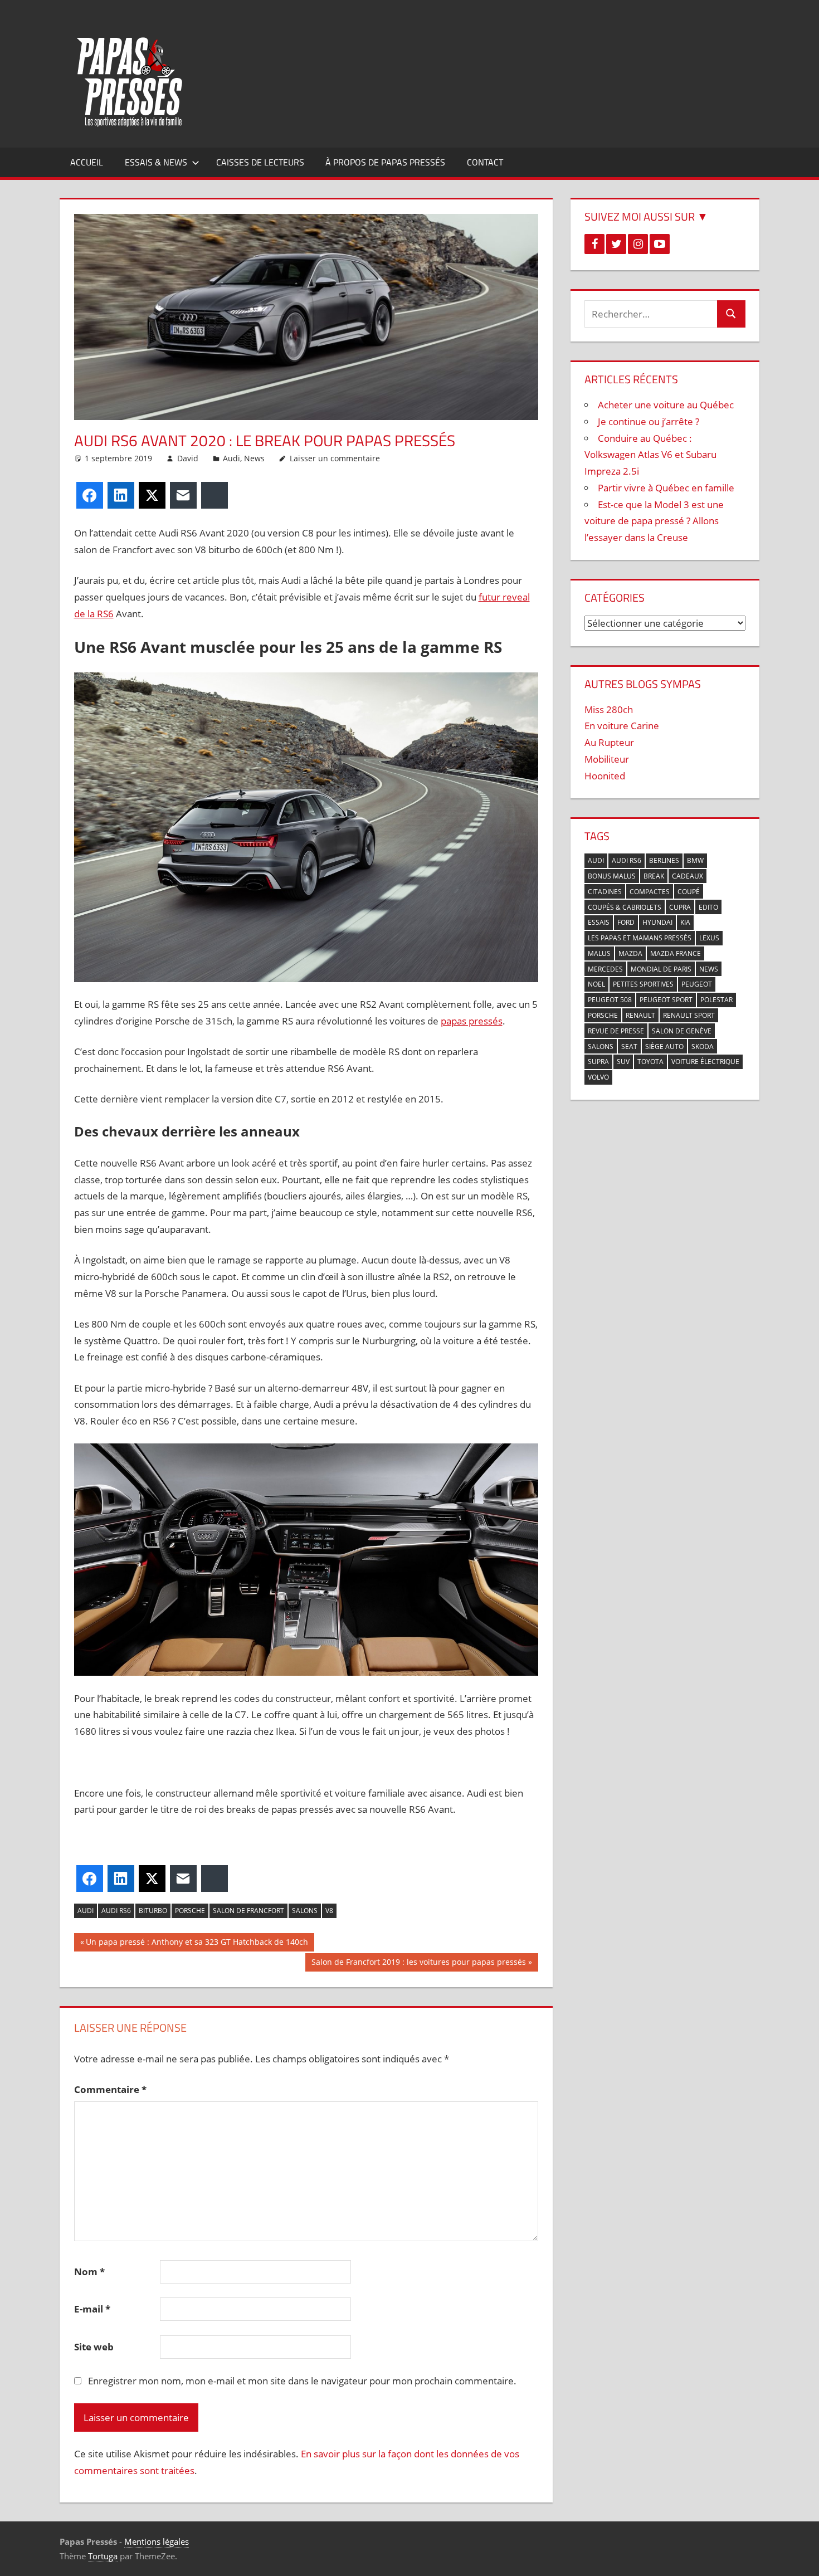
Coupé (689, 892)
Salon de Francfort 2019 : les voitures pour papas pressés (418, 1964)
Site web (94, 2347)
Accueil (87, 162)
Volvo (598, 1077)
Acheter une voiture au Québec (666, 405)
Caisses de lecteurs (260, 162)
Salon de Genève (682, 1031)
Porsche (190, 1911)
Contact (485, 162)
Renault (640, 1015)
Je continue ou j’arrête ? (649, 421)
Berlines (664, 860)
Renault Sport (689, 1015)
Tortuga (103, 2556)
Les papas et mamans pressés (640, 938)
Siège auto (664, 1046)
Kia (685, 922)
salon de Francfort (248, 1911)
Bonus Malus (612, 876)
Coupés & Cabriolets (625, 907)
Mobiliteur (607, 759)
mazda (630, 953)
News (254, 458)
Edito (708, 907)
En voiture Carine (622, 726)
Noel (596, 984)
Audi (231, 458)
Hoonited (605, 776)
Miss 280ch (609, 709)
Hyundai (657, 922)
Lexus (709, 938)
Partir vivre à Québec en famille (666, 488)
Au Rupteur (609, 742)
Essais (599, 922)
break (654, 876)
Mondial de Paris (661, 969)
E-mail (92, 2309)
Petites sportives (643, 984)
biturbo (153, 1911)
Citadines (605, 892)
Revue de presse (616, 1031)
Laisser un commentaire (335, 458)
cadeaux (688, 876)
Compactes (650, 892)
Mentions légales (157, 2541)
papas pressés (472, 1021)
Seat (629, 1046)
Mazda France (676, 953)
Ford (626, 922)
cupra (680, 907)
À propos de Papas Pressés (385, 162)
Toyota (650, 1062)
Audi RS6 (116, 1911)
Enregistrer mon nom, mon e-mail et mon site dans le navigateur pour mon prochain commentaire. (302, 2381)
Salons (305, 1911)
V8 (329, 1911)
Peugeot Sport (666, 1000)
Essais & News (156, 162)
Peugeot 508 (610, 1000)
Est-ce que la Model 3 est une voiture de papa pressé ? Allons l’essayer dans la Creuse (654, 521)
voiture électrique (705, 1062)
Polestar (716, 1000)
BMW (695, 860)
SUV (623, 1062)
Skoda (703, 1046)
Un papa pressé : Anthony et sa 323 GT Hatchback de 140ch (197, 1944)
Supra (598, 1062)
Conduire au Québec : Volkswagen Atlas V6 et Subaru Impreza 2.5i (650, 455)
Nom (89, 2272)
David (188, 458)
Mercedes (605, 969)
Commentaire (110, 2089)
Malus (599, 953)
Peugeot (697, 984)
